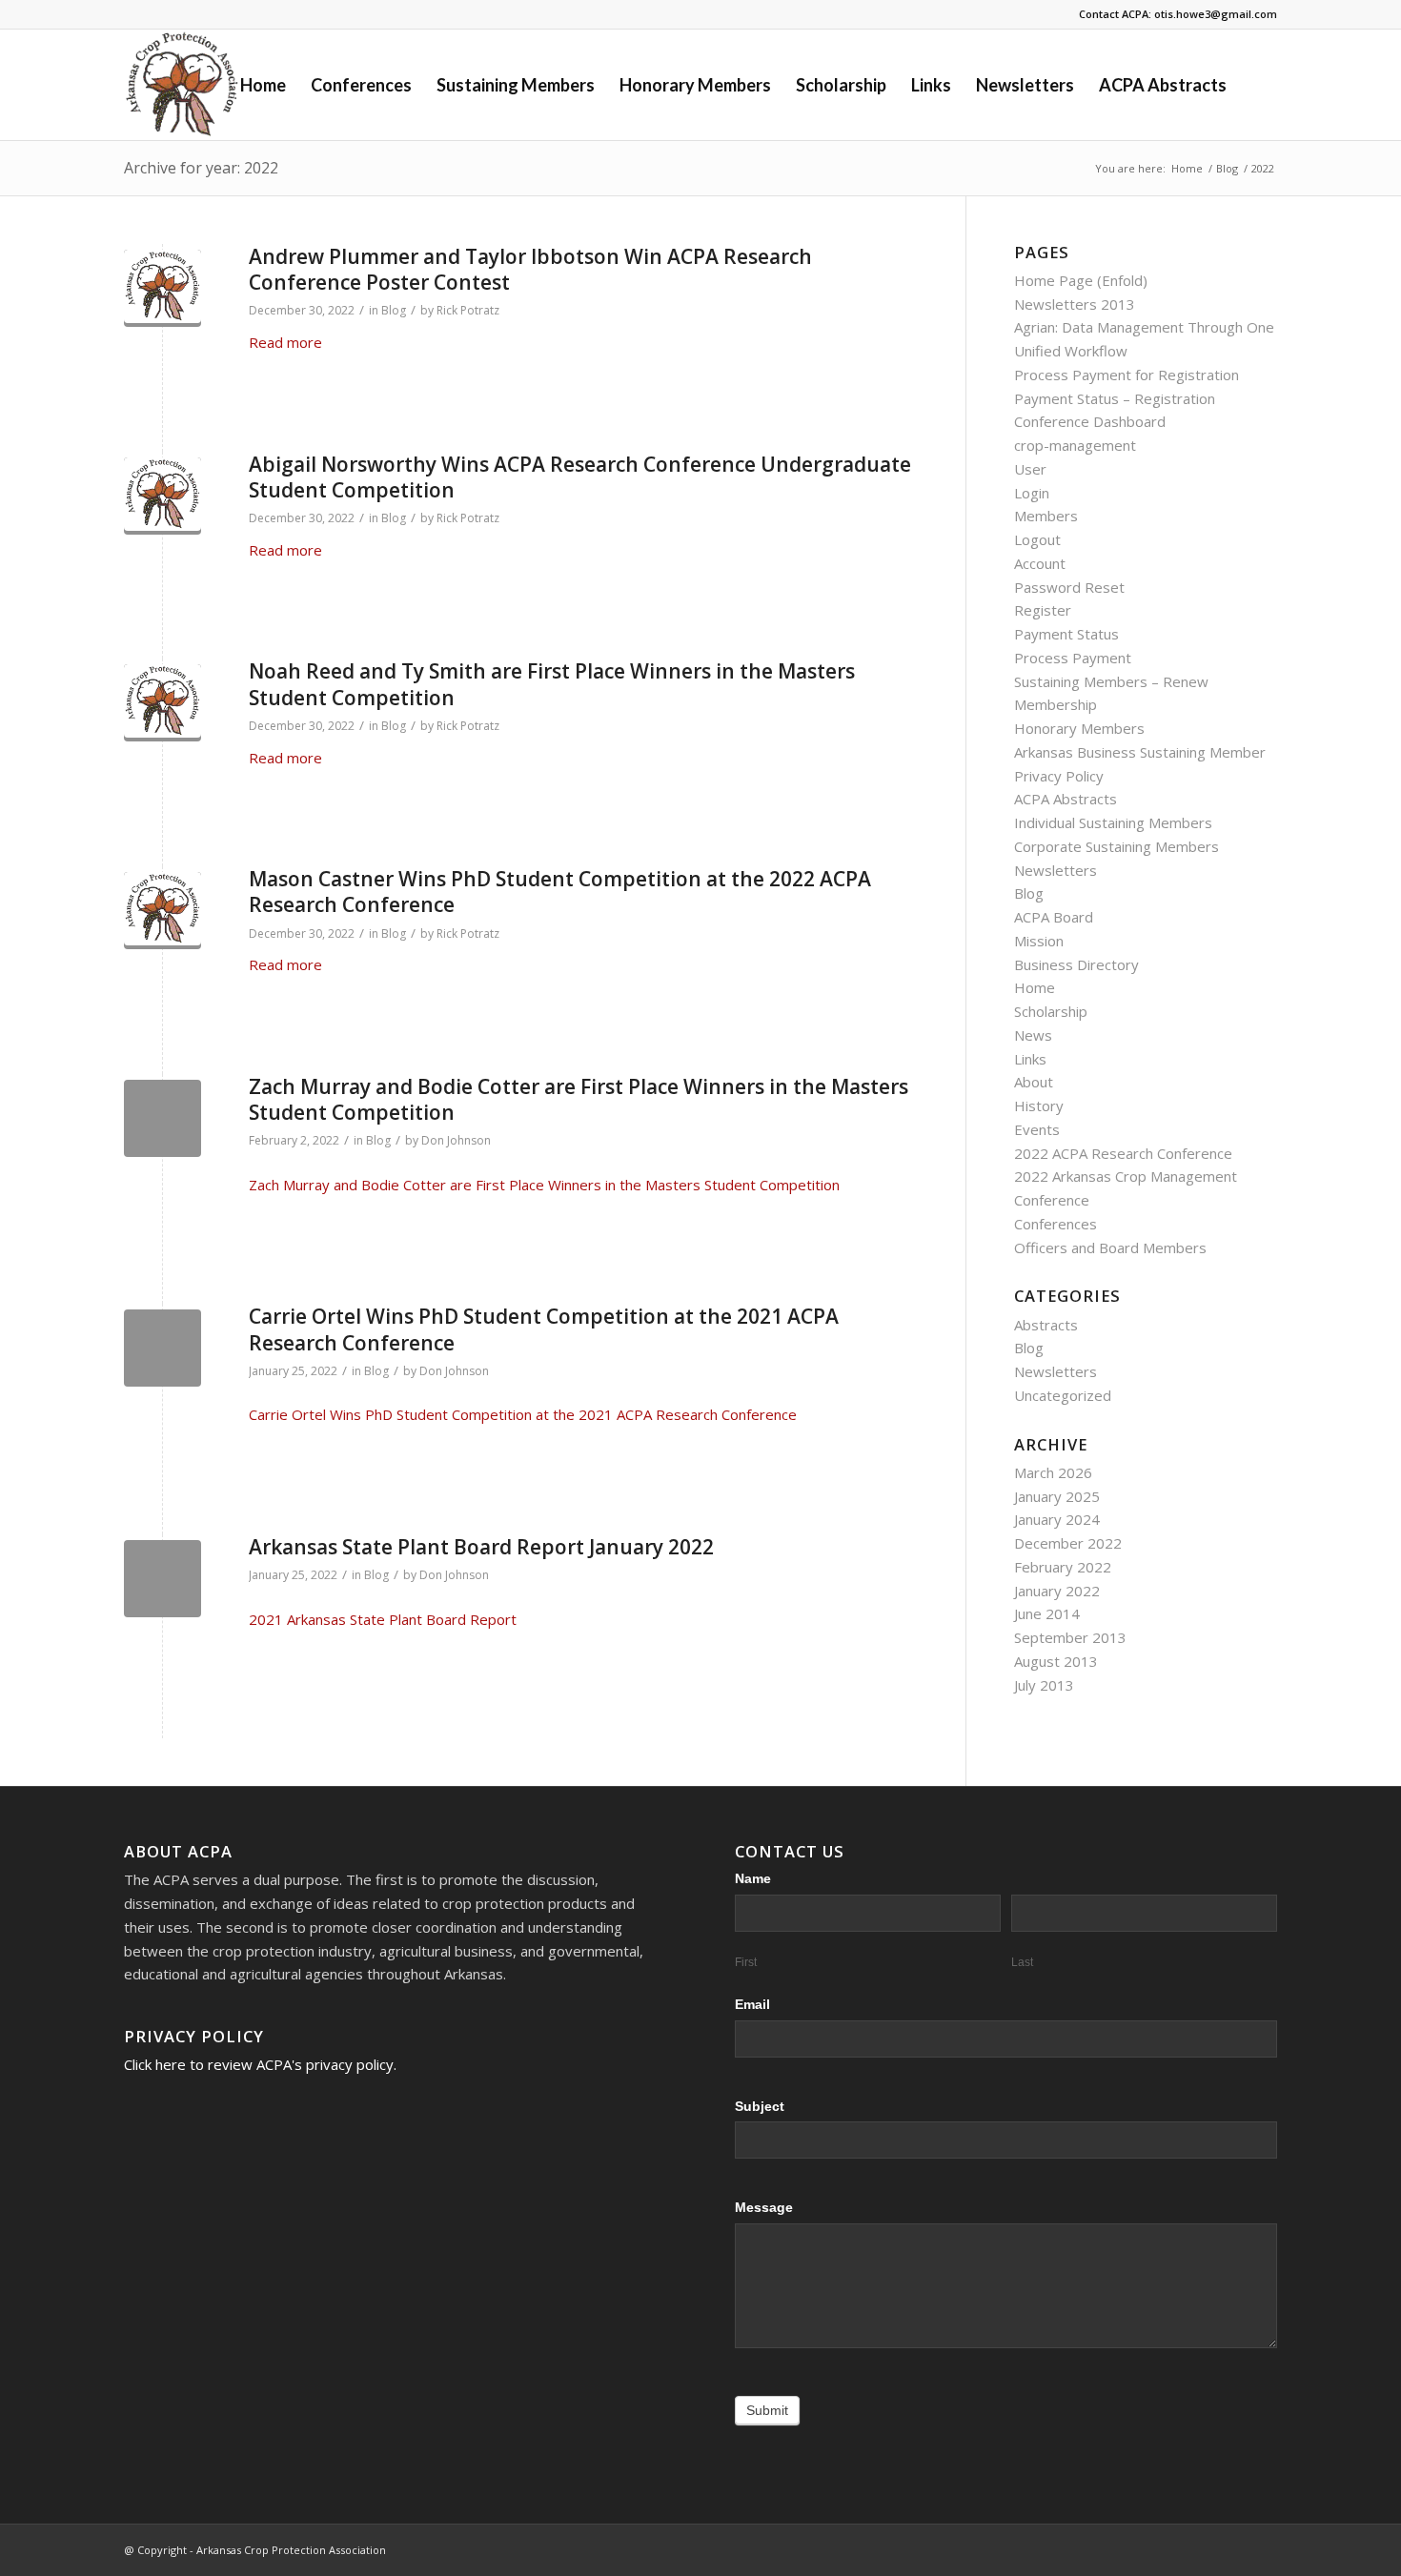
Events (1037, 1129)
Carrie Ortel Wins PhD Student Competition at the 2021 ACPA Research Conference (544, 1329)
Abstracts (1046, 1325)
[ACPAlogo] (162, 288)
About (1034, 1082)
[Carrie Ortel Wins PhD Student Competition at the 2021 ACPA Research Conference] (162, 1348)
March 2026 (1053, 1472)
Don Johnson (456, 1140)
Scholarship (1051, 1011)
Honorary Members (1079, 728)
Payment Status (1066, 634)
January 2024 (1057, 1519)
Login (1032, 493)
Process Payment (1073, 658)
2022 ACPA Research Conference (1123, 1153)
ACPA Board (1054, 917)
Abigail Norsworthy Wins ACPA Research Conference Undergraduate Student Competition (580, 477)
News (1033, 1035)
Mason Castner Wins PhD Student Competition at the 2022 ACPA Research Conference (560, 892)
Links (1030, 1059)
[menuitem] (263, 85)
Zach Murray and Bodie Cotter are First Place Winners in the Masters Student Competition (579, 1099)
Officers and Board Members (1110, 1247)
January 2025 (1057, 1496)
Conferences (1056, 1224)
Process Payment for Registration (1127, 375)
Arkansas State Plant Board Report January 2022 (481, 1547)
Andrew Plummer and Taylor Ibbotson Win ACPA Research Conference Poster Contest (530, 269)
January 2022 (1057, 1591)
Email (752, 2005)
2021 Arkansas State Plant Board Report (383, 1619)
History (1039, 1105)
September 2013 (1070, 1637)
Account (1040, 563)
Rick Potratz (468, 310)
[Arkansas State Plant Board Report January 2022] (162, 1579)
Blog (394, 310)
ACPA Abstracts (1066, 799)
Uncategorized (1063, 1395)
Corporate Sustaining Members (1117, 846)
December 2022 (1068, 1543)
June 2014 (1047, 1613)
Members (1046, 516)
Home (1035, 987)
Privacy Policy (1059, 776)
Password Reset (1069, 587)
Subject (760, 2107)
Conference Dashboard (1090, 421)
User (1030, 469)
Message (764, 2208)
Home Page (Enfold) (1081, 280)
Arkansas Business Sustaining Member (1140, 752)
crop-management (1075, 445)
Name (753, 1879)
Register (1043, 610)
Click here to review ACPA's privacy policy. (260, 2064)
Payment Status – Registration (1115, 398)
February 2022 (1063, 1567)
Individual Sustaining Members (1113, 822)
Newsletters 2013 (1075, 304)
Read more (285, 342)
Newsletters (1056, 870)
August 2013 (1056, 1661)
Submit (767, 2410)
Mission (1039, 941)
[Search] (1258, 85)
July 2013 (1044, 1685)
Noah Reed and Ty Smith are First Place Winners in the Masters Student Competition (552, 684)
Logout (1037, 539)
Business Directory (1076, 964)
